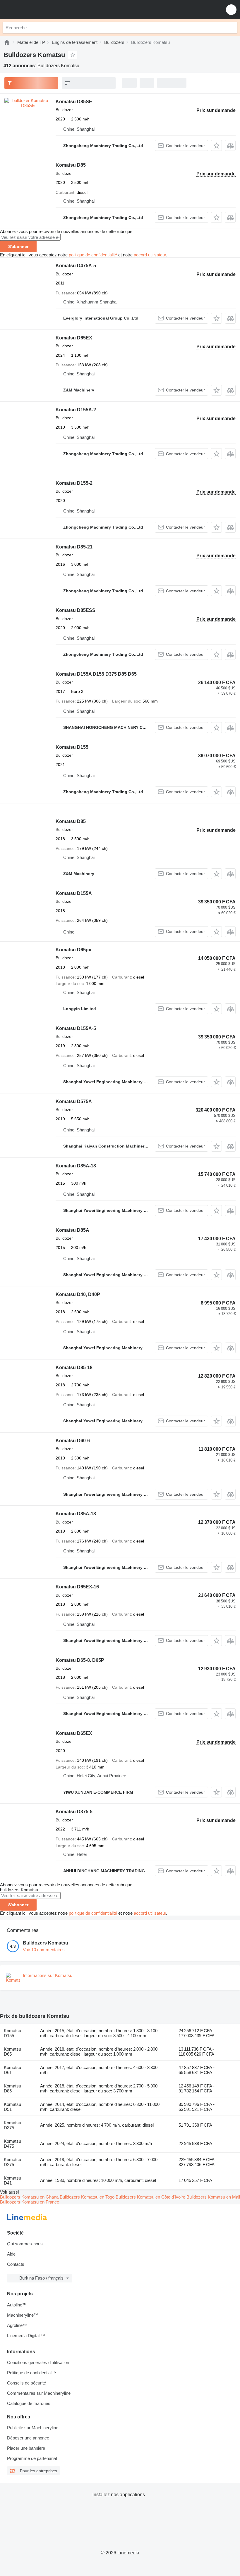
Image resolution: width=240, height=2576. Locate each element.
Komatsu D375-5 (74, 1812)
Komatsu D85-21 (74, 547)
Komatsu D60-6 (73, 1441)
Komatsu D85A (72, 1230)
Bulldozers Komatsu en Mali (213, 2197)
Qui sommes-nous (25, 2244)
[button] (231, 10)
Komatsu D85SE (74, 102)
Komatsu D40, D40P (78, 1294)
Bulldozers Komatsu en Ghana (30, 2197)
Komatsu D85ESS (76, 610)
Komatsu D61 (12, 2070)
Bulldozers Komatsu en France (30, 2202)
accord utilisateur (150, 255)
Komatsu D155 (72, 747)
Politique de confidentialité (31, 2373)
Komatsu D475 (12, 2144)
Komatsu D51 (12, 2107)
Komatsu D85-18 (74, 1368)
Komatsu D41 (12, 2180)
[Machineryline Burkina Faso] (41, 10)
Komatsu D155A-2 (76, 410)
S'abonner (18, 246)
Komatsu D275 (12, 2162)
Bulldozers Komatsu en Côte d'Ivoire (151, 2197)
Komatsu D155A (74, 893)
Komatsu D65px (73, 950)
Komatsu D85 (71, 165)
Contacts (16, 2264)
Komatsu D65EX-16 (77, 1587)
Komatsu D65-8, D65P (80, 1660)
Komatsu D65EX (74, 338)
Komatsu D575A (74, 1101)
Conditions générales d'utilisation (38, 2362)
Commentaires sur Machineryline (39, 2393)
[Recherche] (232, 27)
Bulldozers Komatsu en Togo (88, 2197)
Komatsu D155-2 (74, 483)
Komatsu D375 (12, 2125)
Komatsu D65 (12, 2052)
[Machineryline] (7, 42)
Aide (11, 2254)
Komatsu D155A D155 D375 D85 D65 (96, 674)
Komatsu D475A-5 (76, 266)
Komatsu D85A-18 (76, 1166)
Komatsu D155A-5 (76, 1028)
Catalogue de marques (29, 2403)
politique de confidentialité (93, 255)
